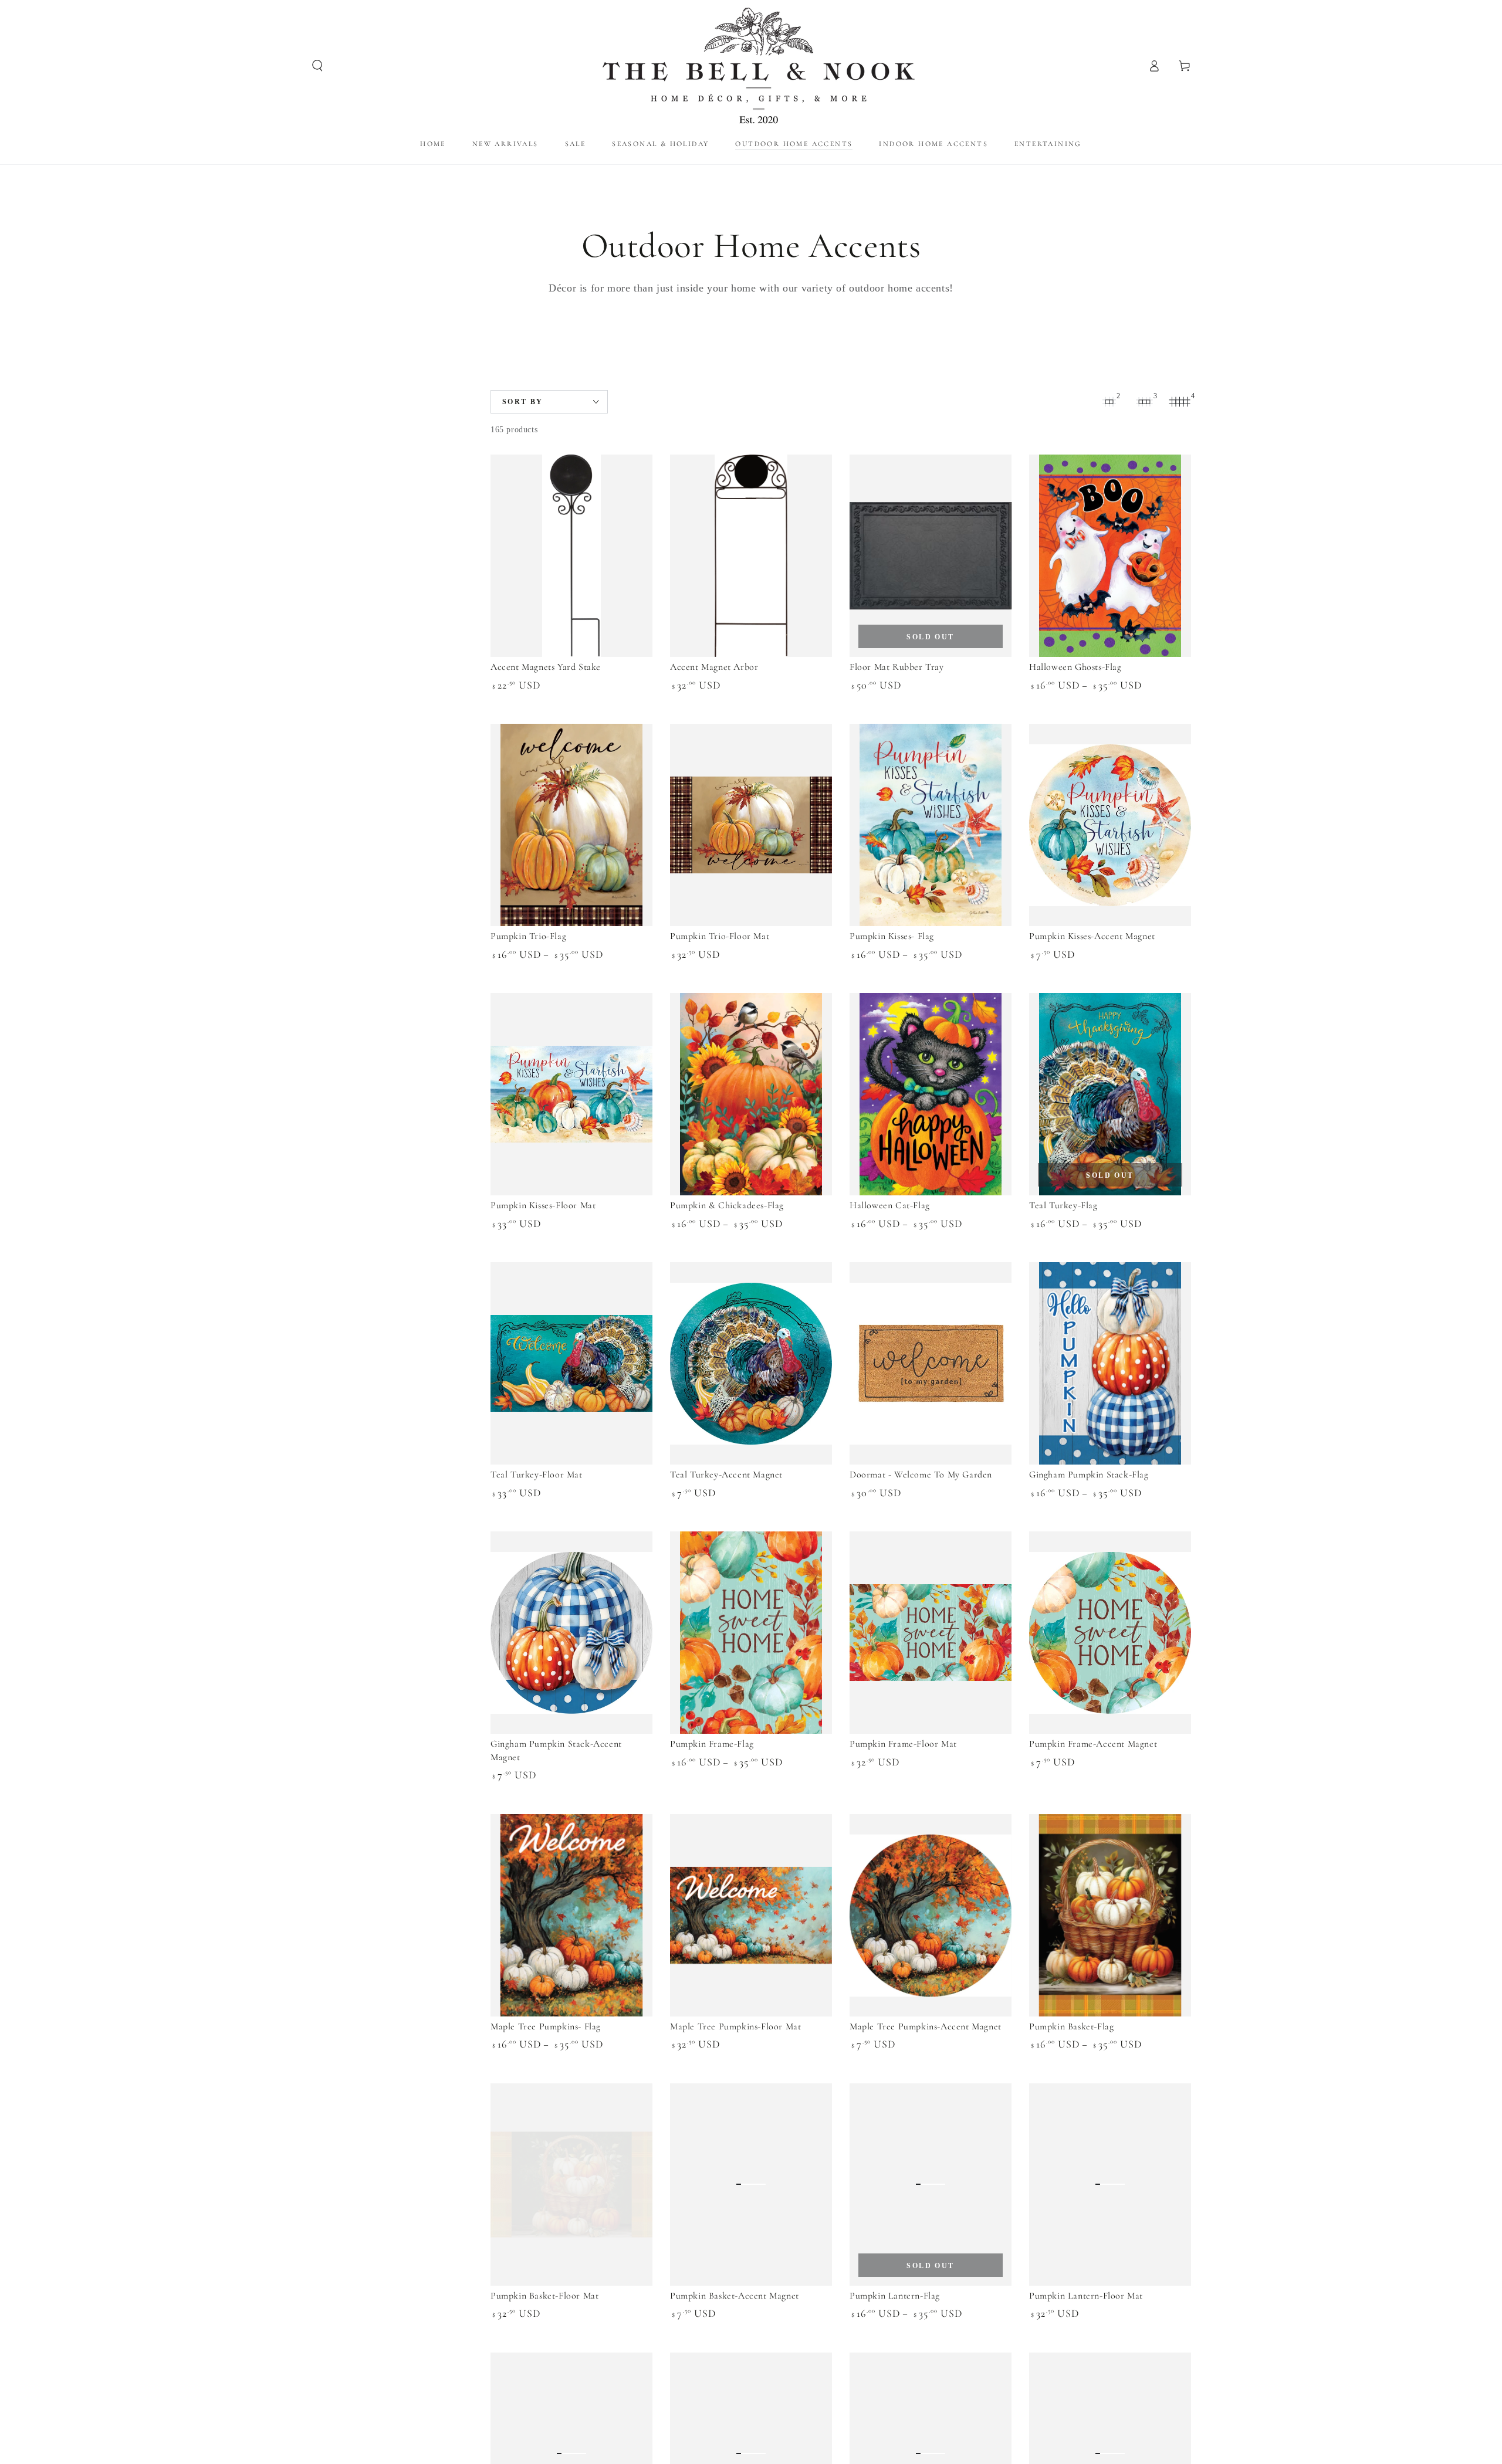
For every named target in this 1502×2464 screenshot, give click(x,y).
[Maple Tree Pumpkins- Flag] (571, 1915)
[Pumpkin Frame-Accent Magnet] (1110, 1633)
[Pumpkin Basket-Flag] (1110, 1915)
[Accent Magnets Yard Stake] (571, 556)
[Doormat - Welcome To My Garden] (931, 1363)
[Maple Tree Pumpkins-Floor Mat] (751, 1915)
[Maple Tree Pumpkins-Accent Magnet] (931, 1915)
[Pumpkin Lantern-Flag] (931, 2185)
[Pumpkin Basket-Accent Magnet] (751, 2185)
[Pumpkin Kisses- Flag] (931, 825)
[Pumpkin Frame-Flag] (751, 1633)
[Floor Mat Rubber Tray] (931, 556)
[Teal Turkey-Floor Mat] (571, 1363)
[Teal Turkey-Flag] (1110, 1094)
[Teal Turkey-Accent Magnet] (751, 1363)
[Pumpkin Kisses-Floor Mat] (571, 1094)
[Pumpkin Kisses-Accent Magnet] (1110, 825)
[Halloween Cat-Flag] (931, 1094)
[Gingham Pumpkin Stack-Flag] (1110, 1363)
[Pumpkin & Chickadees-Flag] (751, 1094)
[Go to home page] (751, 66)
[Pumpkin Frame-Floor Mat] (931, 1633)
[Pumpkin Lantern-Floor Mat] (1110, 2185)
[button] (317, 66)
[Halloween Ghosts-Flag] (1110, 556)
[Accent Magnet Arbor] (751, 556)
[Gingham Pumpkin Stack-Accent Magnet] (571, 1633)
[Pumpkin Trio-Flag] (571, 825)
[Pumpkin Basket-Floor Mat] (571, 2185)
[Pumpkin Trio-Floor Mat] (751, 825)
